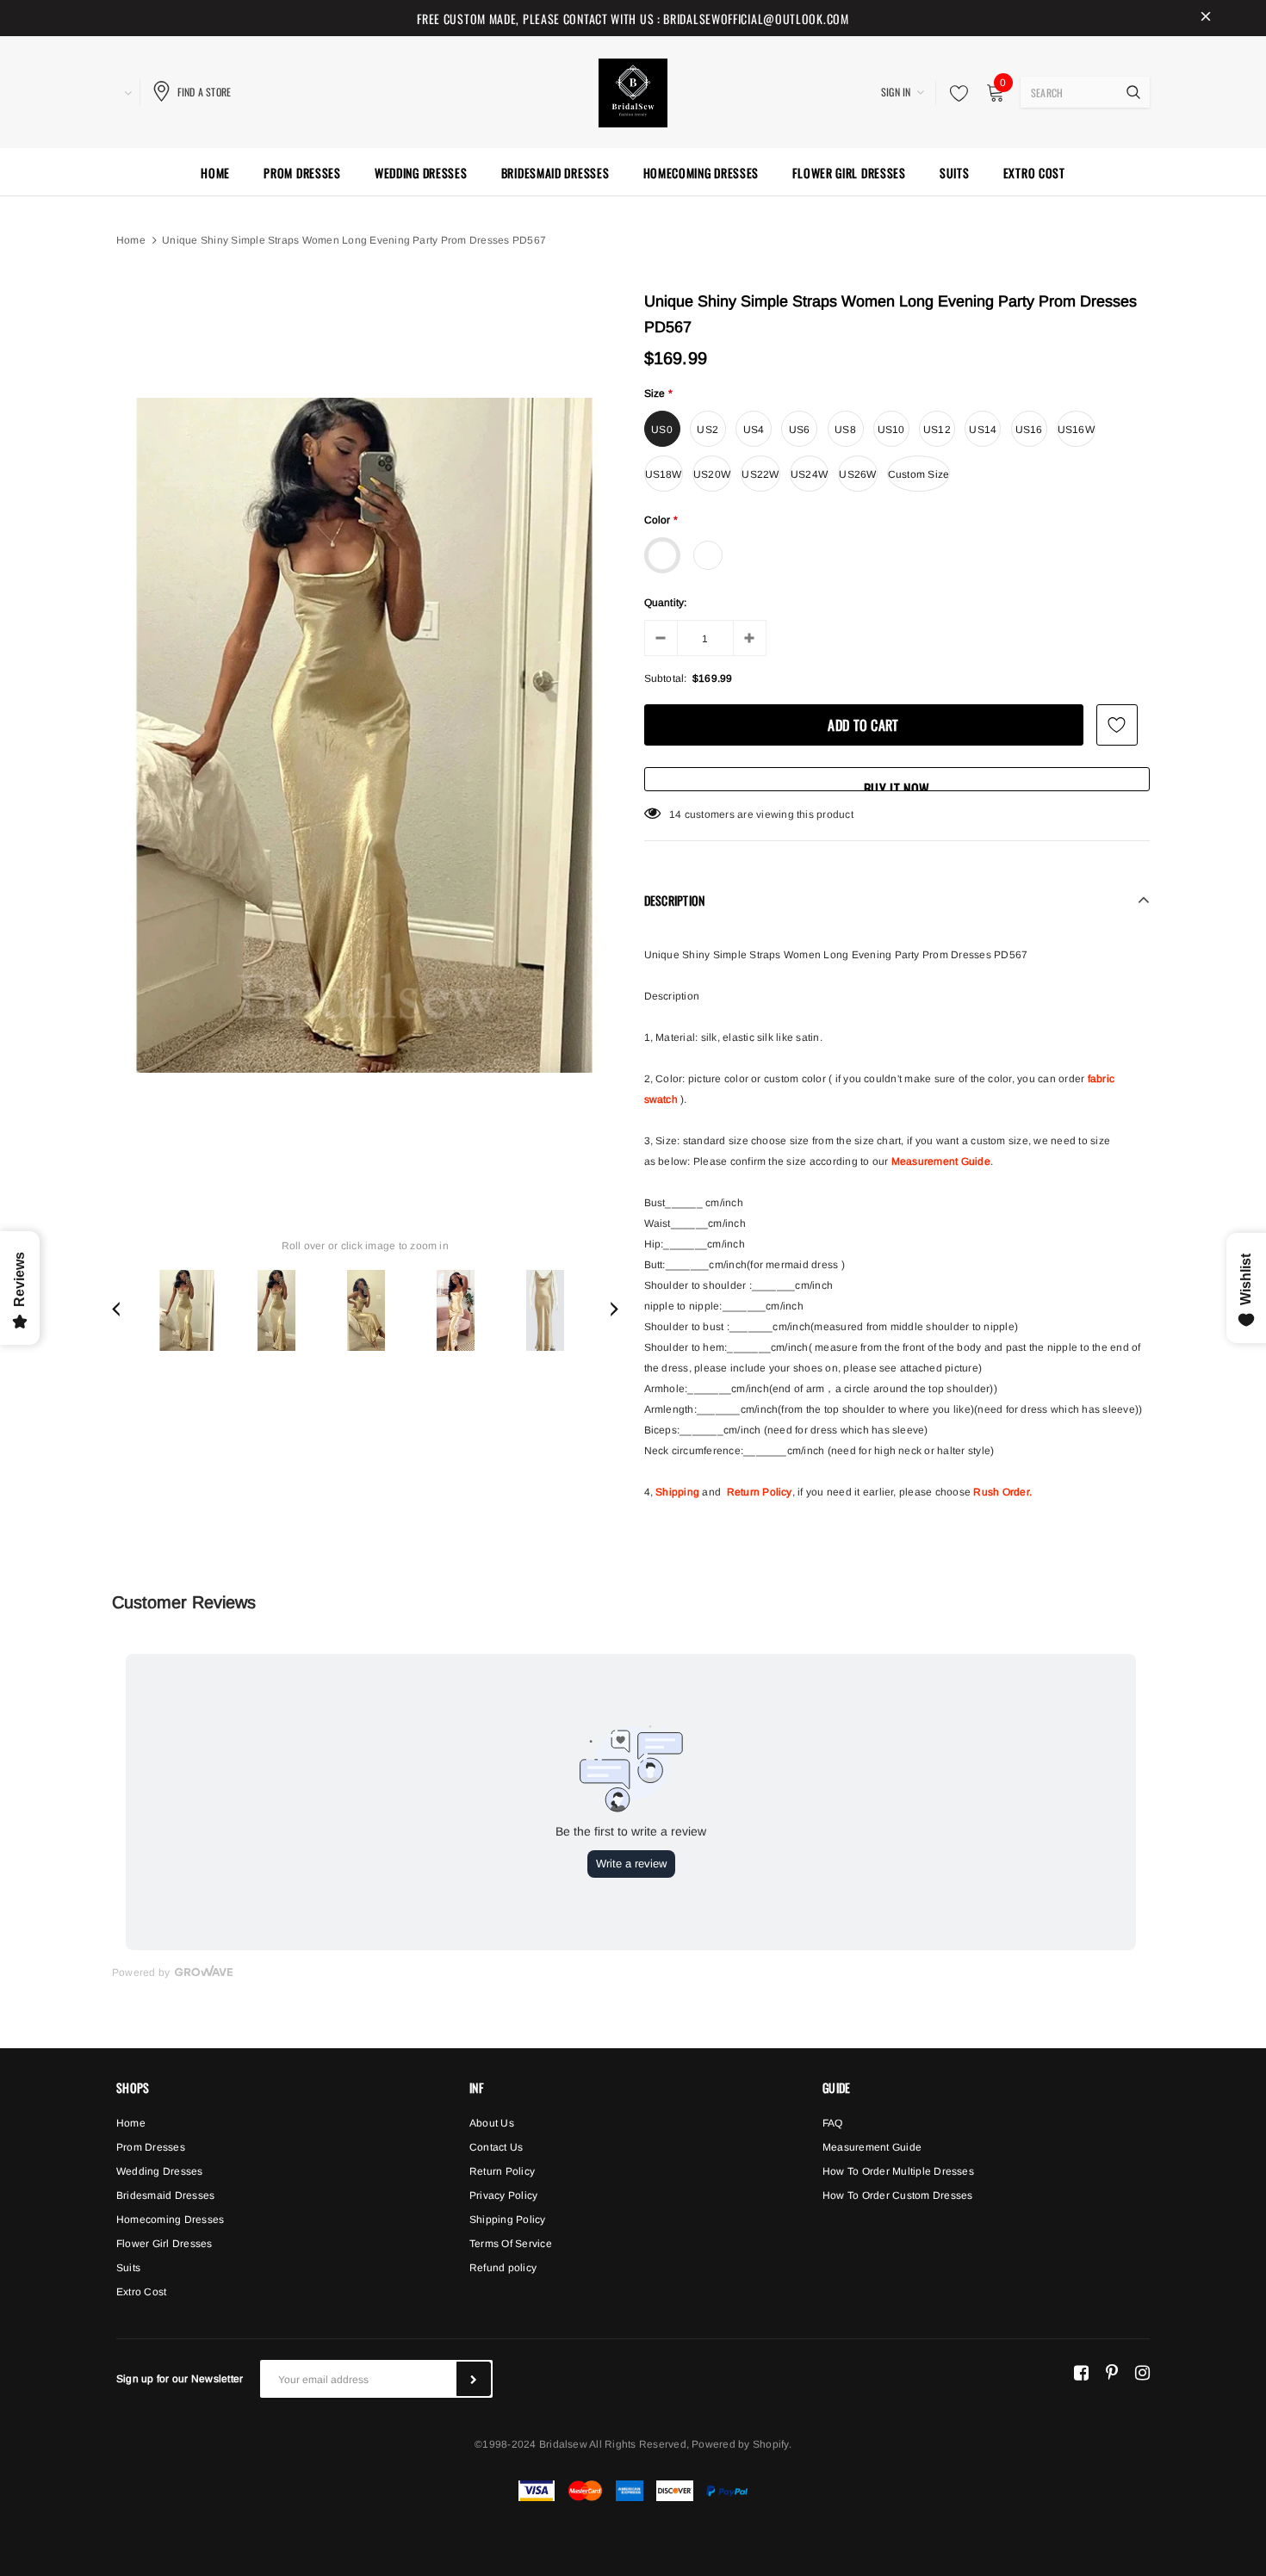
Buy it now (897, 785)
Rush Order (1001, 1492)
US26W (857, 474)
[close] (1206, 18)
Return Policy (760, 1492)
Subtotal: (666, 678)
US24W (809, 474)
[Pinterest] (1112, 2372)
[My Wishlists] (954, 93)
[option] (365, 735)
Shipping (677, 1492)
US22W (760, 474)
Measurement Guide (941, 1161)
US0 (662, 430)
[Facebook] (1081, 2372)
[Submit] (474, 2379)
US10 (891, 430)
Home (131, 240)
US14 (983, 430)
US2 (707, 430)
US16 (1029, 430)
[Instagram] (1142, 2372)
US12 (937, 430)
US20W (712, 474)
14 (675, 814)
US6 (800, 430)
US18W (664, 474)
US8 (845, 430)
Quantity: (666, 603)
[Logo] (633, 90)
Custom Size (919, 474)
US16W (1076, 430)
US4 (754, 430)
